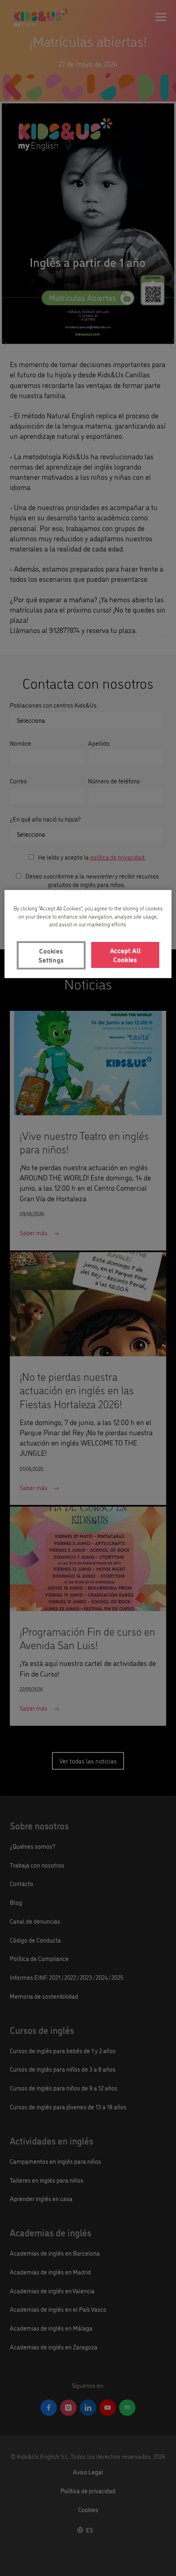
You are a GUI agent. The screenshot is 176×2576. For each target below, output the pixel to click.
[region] (88, 934)
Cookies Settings (51, 955)
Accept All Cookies (125, 955)
